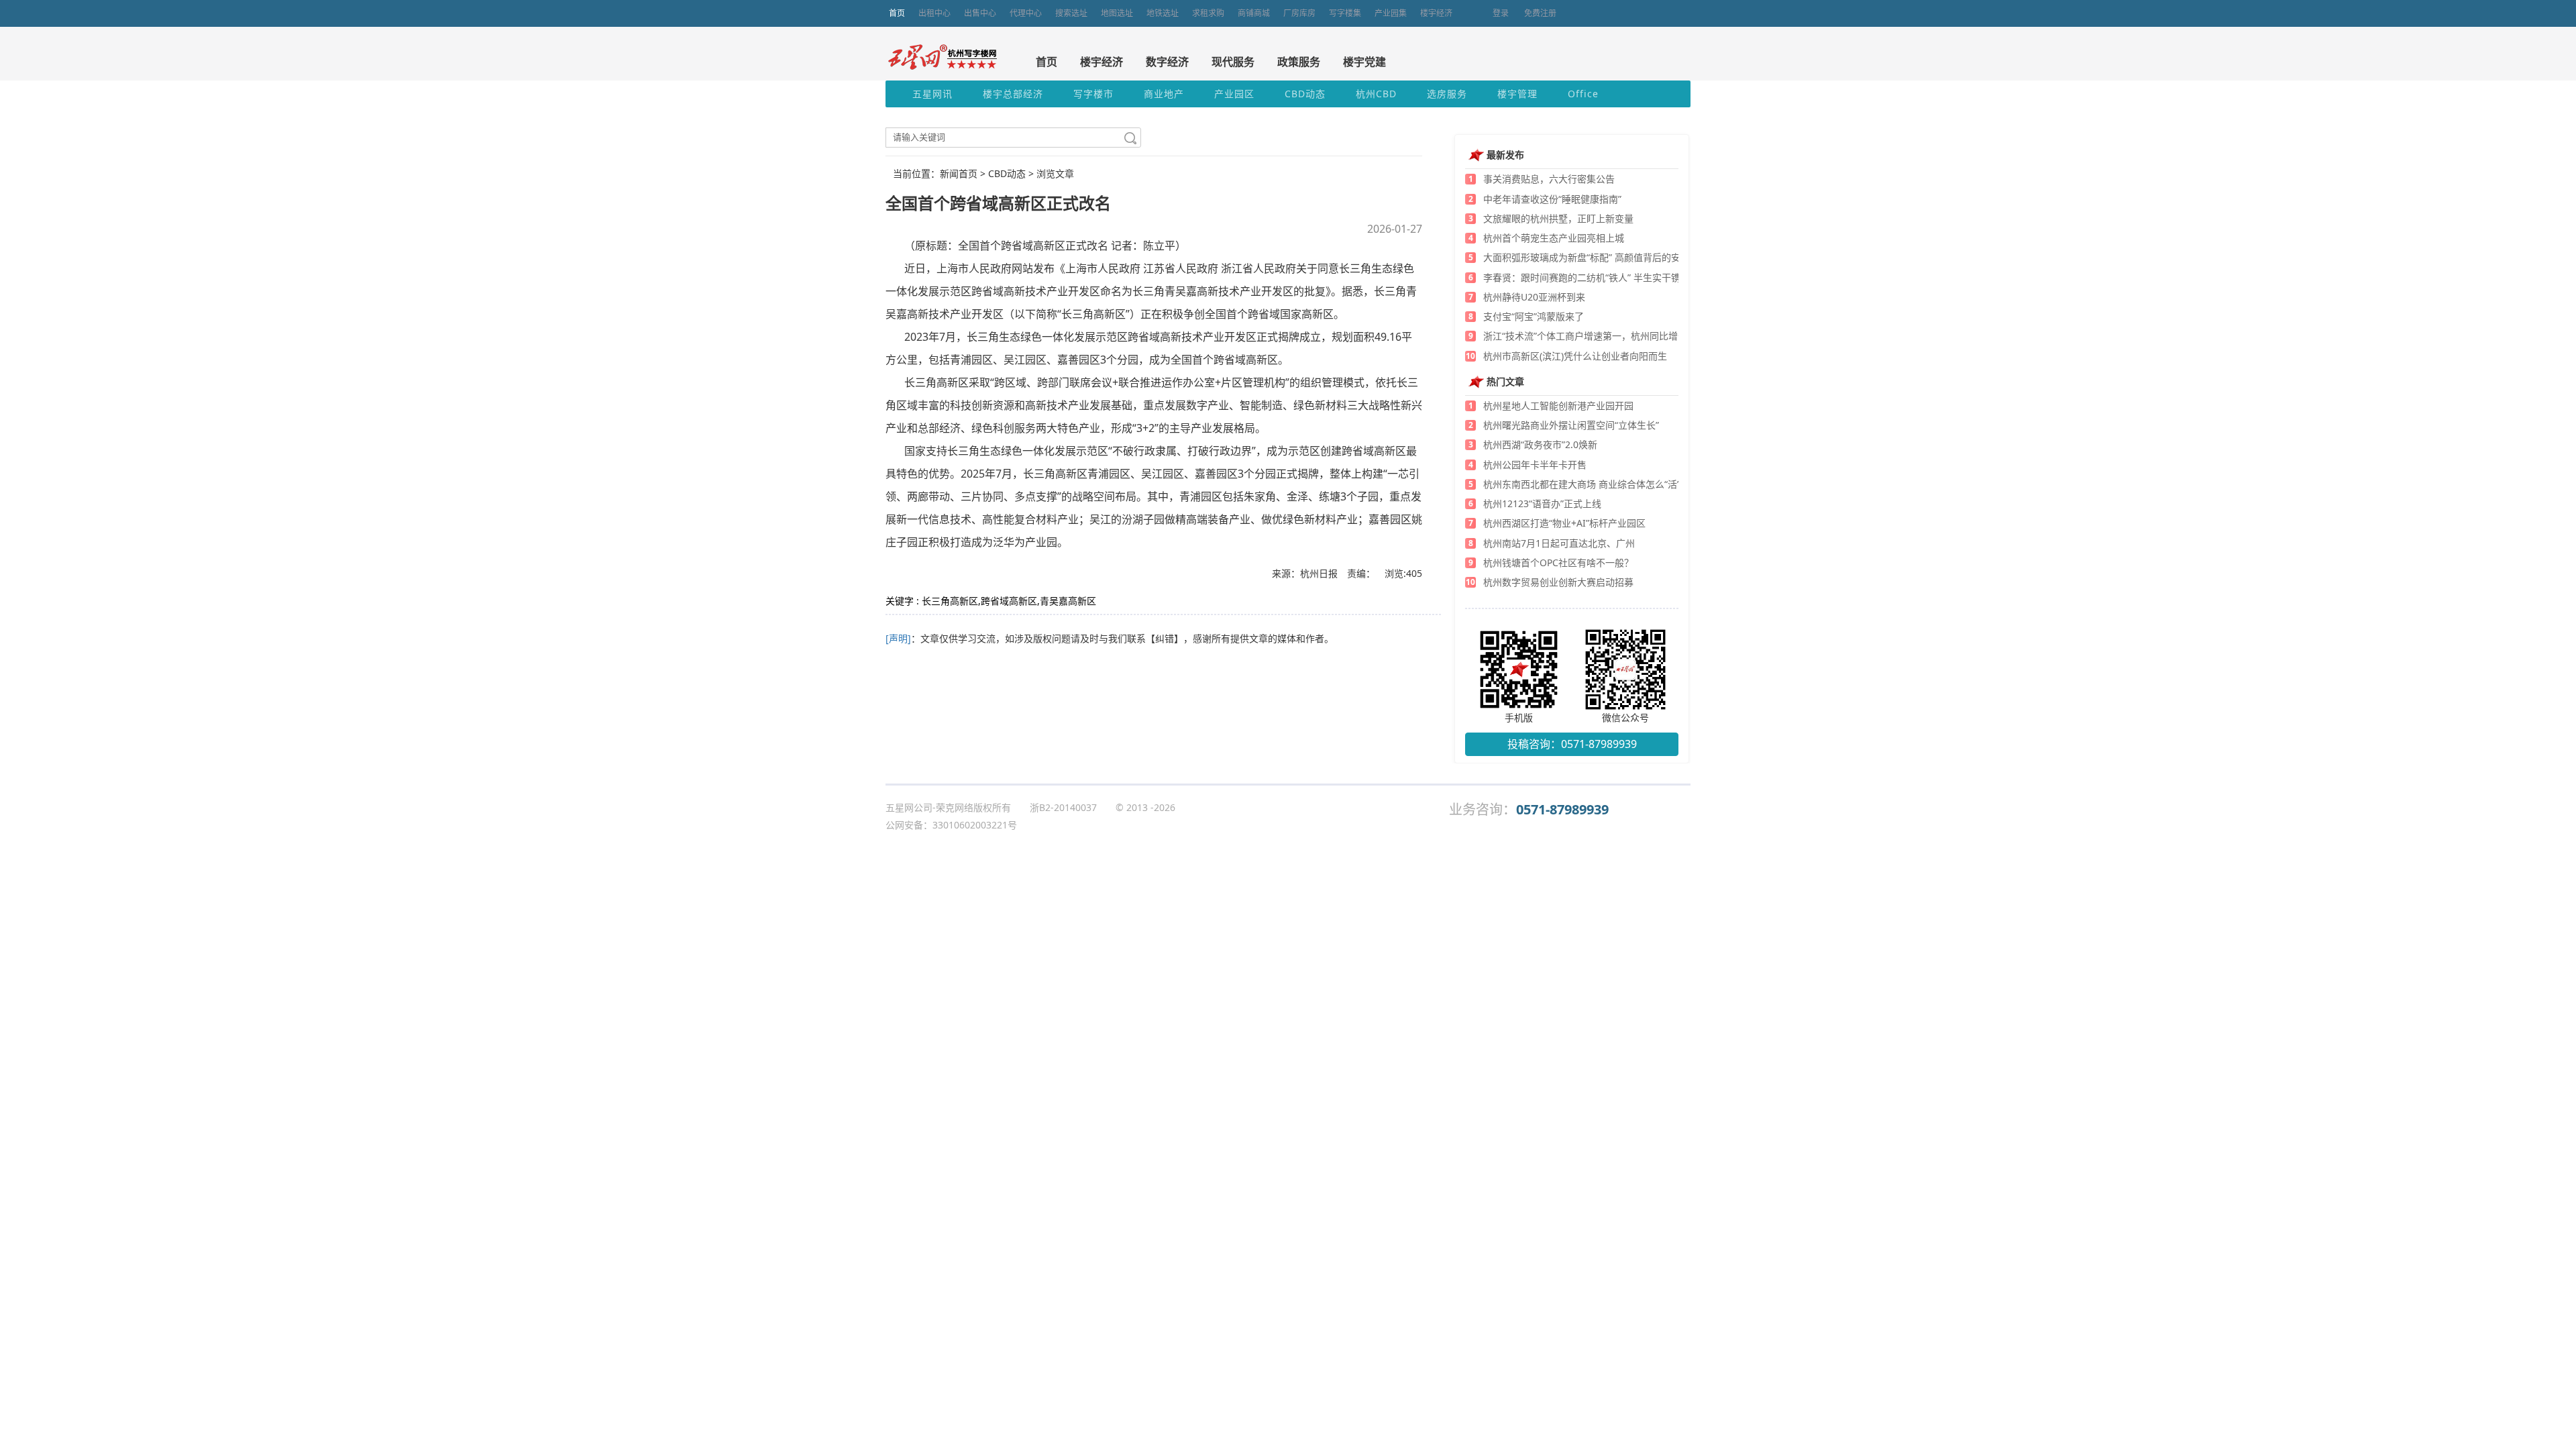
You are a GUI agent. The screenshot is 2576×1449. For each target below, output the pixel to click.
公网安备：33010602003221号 (951, 825)
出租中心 (934, 13)
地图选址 (1117, 13)
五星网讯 (932, 94)
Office (1583, 94)
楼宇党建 (1364, 62)
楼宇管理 (1517, 94)
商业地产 (1164, 94)
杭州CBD (1376, 94)
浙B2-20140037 (1063, 807)
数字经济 (1167, 62)
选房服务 (1447, 94)
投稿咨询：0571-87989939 (1572, 744)
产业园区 (1234, 94)
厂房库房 (1299, 13)
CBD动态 (1305, 94)
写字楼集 (1345, 13)
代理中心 (1026, 13)
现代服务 (1233, 62)
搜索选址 (1071, 13)
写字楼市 (1093, 94)
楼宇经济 (1436, 13)
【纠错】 (1165, 638)
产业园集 (1391, 13)
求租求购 (1208, 13)
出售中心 (980, 13)
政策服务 (1299, 62)
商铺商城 (1254, 13)
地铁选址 (1163, 13)
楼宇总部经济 (1013, 94)
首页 (897, 13)
